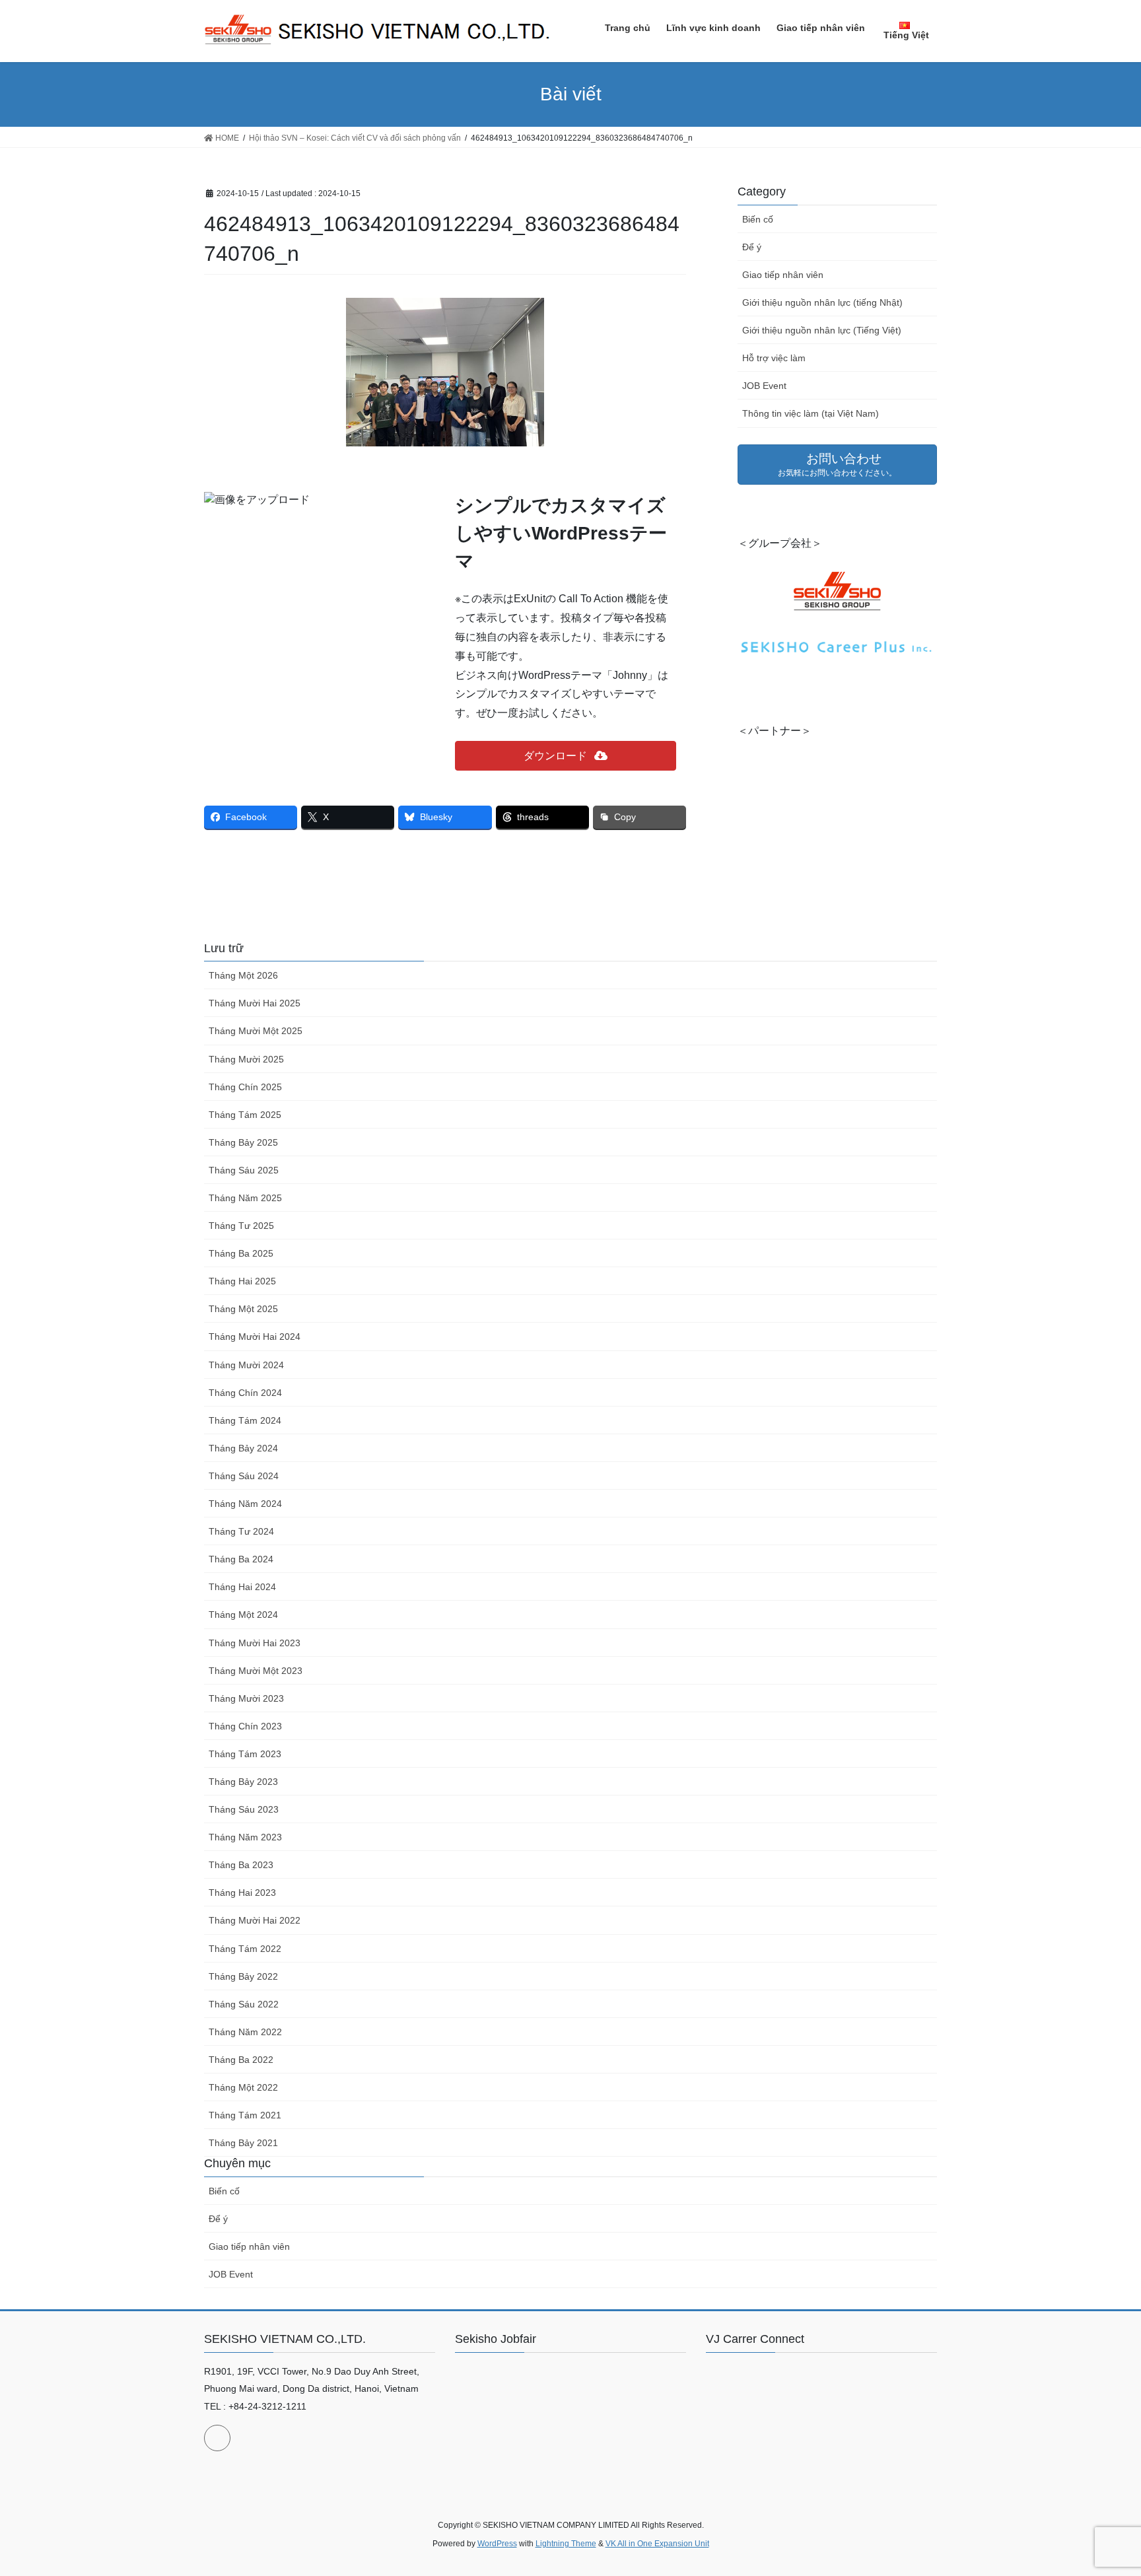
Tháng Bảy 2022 (243, 1976)
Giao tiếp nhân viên (783, 275)
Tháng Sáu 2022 (244, 2004)
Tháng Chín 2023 (245, 1726)
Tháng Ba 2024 (241, 1559)
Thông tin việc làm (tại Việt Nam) (811, 413)
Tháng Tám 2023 (245, 1754)
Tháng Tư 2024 (241, 1531)
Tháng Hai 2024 (242, 1587)
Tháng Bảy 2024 (243, 1448)
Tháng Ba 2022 (241, 2060)
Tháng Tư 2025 (241, 1226)
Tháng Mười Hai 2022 (255, 1920)
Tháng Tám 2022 (245, 1949)
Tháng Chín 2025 (245, 1087)
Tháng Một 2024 (243, 1615)
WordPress (497, 2544)
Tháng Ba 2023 (241, 1865)
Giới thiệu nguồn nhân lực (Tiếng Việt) (822, 330)
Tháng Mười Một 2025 (256, 1031)
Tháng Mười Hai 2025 (255, 1003)
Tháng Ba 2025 (241, 1253)
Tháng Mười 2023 (246, 1698)
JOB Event (764, 386)
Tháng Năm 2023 (245, 1837)
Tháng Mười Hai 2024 (255, 1337)
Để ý (752, 247)
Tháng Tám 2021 (245, 2115)
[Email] (217, 2438)
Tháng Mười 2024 (246, 1365)
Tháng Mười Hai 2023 (255, 1643)
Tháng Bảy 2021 (243, 2143)
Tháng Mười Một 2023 (256, 1671)
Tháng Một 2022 (243, 2087)
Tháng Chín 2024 (245, 1393)
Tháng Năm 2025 (245, 1198)
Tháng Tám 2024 (245, 1420)
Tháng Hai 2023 (242, 1893)
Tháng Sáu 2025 (244, 1170)
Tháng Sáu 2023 (244, 1809)
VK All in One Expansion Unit (657, 2544)
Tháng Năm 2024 (245, 1504)
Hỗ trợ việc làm (774, 358)
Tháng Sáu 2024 (244, 1476)
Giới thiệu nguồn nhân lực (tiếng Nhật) (822, 302)
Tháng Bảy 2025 (243, 1142)
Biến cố (758, 219)
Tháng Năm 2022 (245, 2032)
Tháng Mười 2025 (246, 1059)
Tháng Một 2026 (243, 975)
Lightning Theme (566, 2544)
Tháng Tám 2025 (245, 1115)
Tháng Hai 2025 (242, 1281)
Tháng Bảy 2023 (243, 1782)
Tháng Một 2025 (243, 1309)
